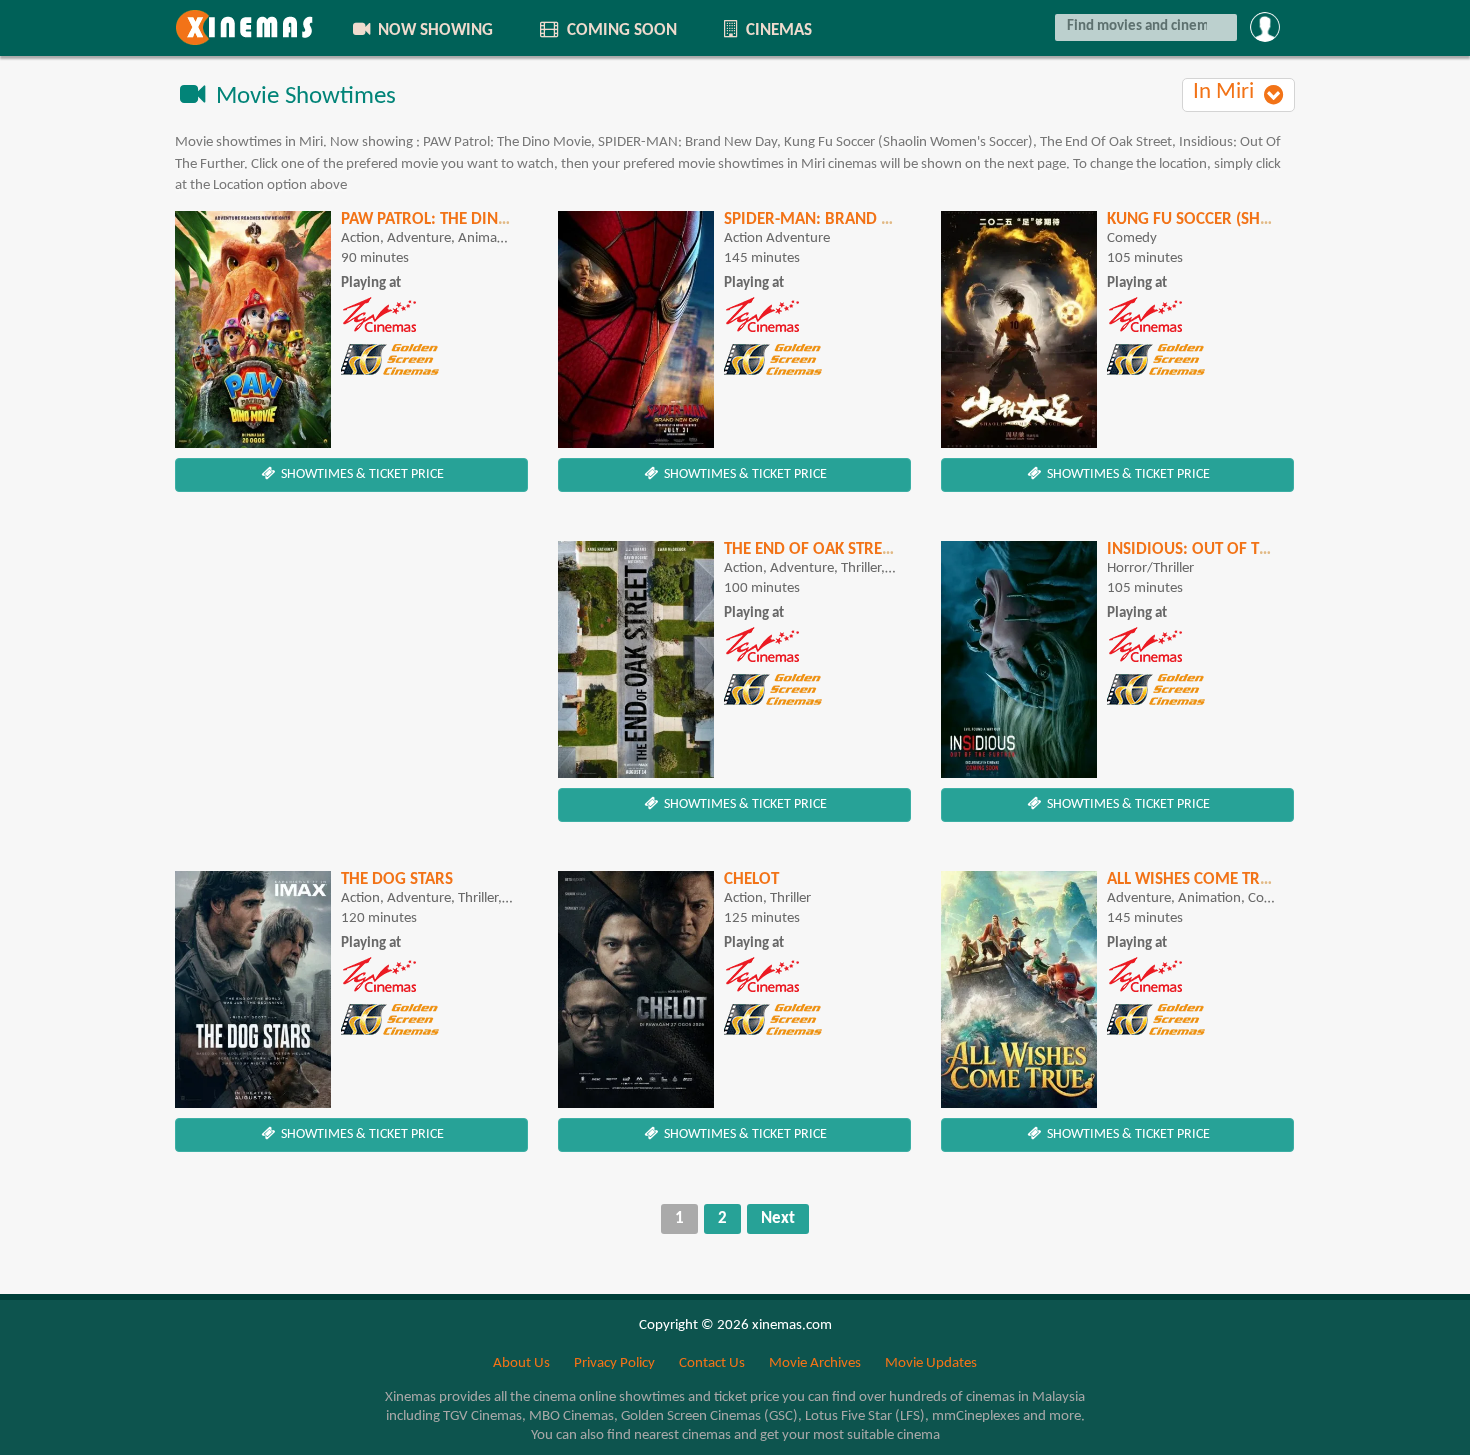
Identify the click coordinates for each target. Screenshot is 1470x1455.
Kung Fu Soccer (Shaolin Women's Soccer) (1277, 219)
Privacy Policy (614, 1363)
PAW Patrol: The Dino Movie (452, 219)
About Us (521, 1363)
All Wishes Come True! (1196, 879)
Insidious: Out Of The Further (1227, 549)
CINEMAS (777, 30)
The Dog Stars (397, 879)
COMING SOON (620, 30)
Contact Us (712, 1363)
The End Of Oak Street (811, 549)
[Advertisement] (351, 681)
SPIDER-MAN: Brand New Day (836, 219)
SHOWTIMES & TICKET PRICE (361, 474)
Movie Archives (815, 1363)
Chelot (751, 879)
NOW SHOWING (433, 30)
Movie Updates (931, 1363)
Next (778, 1218)
